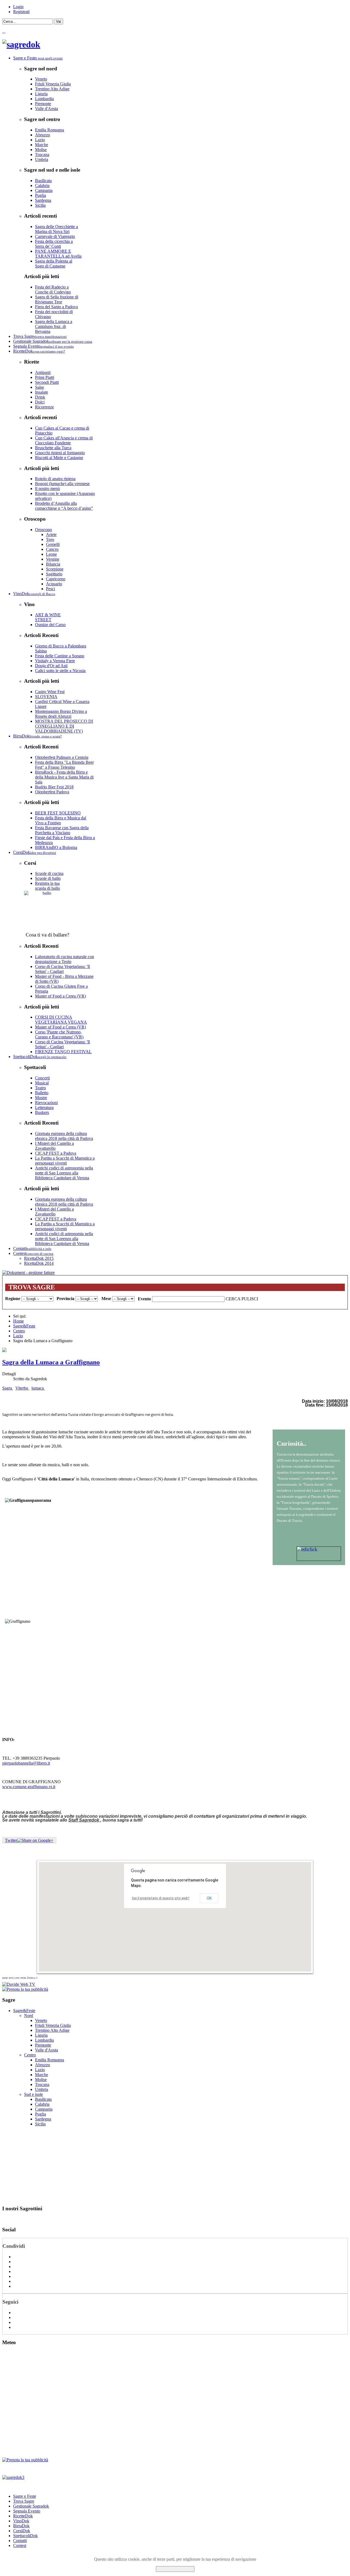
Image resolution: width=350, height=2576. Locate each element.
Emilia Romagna (49, 130)
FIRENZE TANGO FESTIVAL (63, 1052)
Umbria (42, 159)
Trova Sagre (24, 2501)
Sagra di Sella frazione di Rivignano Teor (57, 299)
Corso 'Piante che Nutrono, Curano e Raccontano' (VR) (59, 1034)
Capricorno (56, 579)
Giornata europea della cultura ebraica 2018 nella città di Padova (64, 1136)
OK (209, 1898)
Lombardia (44, 99)
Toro (50, 539)
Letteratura (44, 1107)
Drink (40, 397)
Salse (40, 387)
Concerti (42, 1078)
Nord (29, 2015)
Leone (51, 554)
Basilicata (43, 181)
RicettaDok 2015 (39, 1258)
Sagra (8, 1388)
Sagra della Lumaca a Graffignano (51, 1362)
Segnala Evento (27, 2511)
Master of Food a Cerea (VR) (60, 996)
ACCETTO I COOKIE (175, 2569)
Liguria (41, 94)
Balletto (42, 1093)
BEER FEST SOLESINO (58, 813)
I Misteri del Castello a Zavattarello (54, 1146)
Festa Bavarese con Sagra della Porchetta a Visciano (62, 830)
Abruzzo (43, 135)
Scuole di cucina (49, 873)
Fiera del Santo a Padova (56, 307)
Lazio (40, 140)
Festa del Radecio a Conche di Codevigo (53, 289)
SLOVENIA (46, 697)
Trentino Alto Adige (52, 89)
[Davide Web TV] (19, 1984)
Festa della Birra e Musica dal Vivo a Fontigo (61, 820)
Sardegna (43, 200)
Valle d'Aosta (46, 109)
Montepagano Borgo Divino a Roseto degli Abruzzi (61, 714)
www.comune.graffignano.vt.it (29, 1787)
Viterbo (22, 1388)
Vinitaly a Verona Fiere (55, 661)
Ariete (51, 534)
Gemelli (53, 544)
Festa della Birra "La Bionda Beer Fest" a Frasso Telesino (64, 765)
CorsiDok (22, 2531)
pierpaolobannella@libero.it (26, 1763)
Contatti (20, 2541)
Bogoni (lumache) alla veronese (62, 484)
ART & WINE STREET (48, 617)
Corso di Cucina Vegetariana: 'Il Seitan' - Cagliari (62, 969)
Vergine (53, 559)
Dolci (40, 402)
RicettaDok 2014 (39, 1263)
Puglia (40, 195)
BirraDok (21, 2526)
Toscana (42, 155)
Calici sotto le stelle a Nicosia (60, 671)
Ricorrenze (44, 407)
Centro (19, 1331)
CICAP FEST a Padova (56, 1153)
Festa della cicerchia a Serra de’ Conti (54, 244)
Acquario (54, 584)
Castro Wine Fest (50, 692)
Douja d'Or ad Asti (51, 666)
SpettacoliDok (25, 2536)
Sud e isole (33, 2094)
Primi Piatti (45, 377)
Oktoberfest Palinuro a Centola (62, 757)
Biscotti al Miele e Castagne (59, 458)
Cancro (52, 549)
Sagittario (54, 574)
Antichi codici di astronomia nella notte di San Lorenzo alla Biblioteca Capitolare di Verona (64, 1173)
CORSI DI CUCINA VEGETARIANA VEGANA (61, 1020)
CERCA (233, 1299)
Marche (42, 145)
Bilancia (53, 564)
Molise (41, 150)
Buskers (42, 1112)
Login (18, 7)
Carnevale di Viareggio (55, 236)
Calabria (42, 185)
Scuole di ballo (48, 878)
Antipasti (43, 372)
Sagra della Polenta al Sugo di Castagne (54, 263)
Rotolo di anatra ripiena (55, 479)
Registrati (21, 12)
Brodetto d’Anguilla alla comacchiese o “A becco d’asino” (64, 506)
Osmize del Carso (50, 625)
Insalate (42, 392)
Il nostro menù (47, 489)
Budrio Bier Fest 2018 (54, 787)
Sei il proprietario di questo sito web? (161, 1898)
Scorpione (55, 569)
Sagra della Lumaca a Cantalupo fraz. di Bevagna (54, 326)
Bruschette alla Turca (53, 448)
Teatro (40, 1088)
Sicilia (40, 205)
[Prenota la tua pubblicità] (25, 1989)
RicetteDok (23, 2516)
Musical (42, 1083)
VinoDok (21, 2521)
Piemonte (43, 104)
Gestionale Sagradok (31, 2506)
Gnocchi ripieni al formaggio (60, 453)
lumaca (38, 1388)
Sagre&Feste (24, 1326)
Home (18, 1321)
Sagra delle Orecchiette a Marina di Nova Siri (56, 229)
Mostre (41, 1098)
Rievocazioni (46, 1103)
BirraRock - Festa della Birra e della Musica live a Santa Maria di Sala (64, 777)
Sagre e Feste (25, 2496)
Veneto (41, 79)
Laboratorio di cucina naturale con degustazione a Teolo (65, 959)
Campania (44, 190)
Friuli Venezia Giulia (53, 84)
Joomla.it (32, 1978)
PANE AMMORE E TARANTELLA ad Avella (58, 254)
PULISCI (250, 1299)
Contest (20, 2545)
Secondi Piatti (47, 382)
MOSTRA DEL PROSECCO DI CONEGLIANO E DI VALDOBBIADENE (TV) (64, 726)
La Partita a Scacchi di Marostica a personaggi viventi (65, 1161)
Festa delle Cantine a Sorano (60, 656)
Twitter (11, 1840)
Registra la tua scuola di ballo (47, 886)
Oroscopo (43, 530)
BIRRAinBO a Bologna (56, 847)
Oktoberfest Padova (52, 792)
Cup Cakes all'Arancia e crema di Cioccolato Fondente (64, 440)
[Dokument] (28, 1273)
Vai (59, 21)
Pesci (50, 589)
